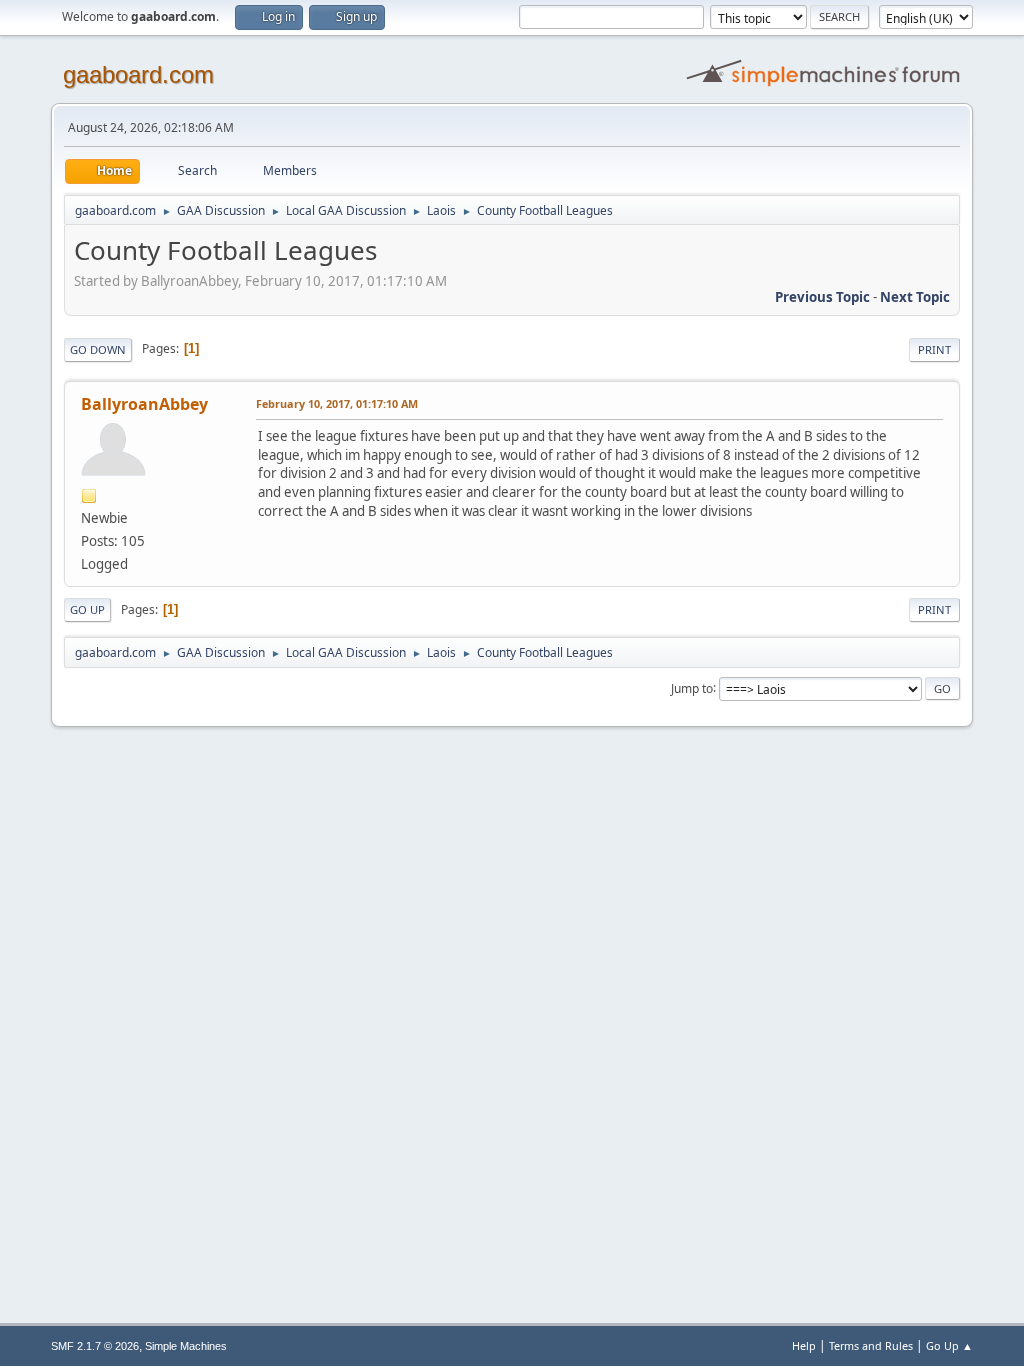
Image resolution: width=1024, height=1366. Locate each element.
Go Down (98, 349)
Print (934, 349)
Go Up (87, 609)
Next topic (915, 297)
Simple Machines (186, 1346)
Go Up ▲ (949, 1345)
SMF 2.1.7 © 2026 (95, 1346)
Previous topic (822, 297)
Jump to (692, 687)
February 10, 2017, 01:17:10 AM (337, 403)
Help (804, 1345)
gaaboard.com (138, 74)
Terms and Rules (871, 1345)
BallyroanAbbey (144, 404)
